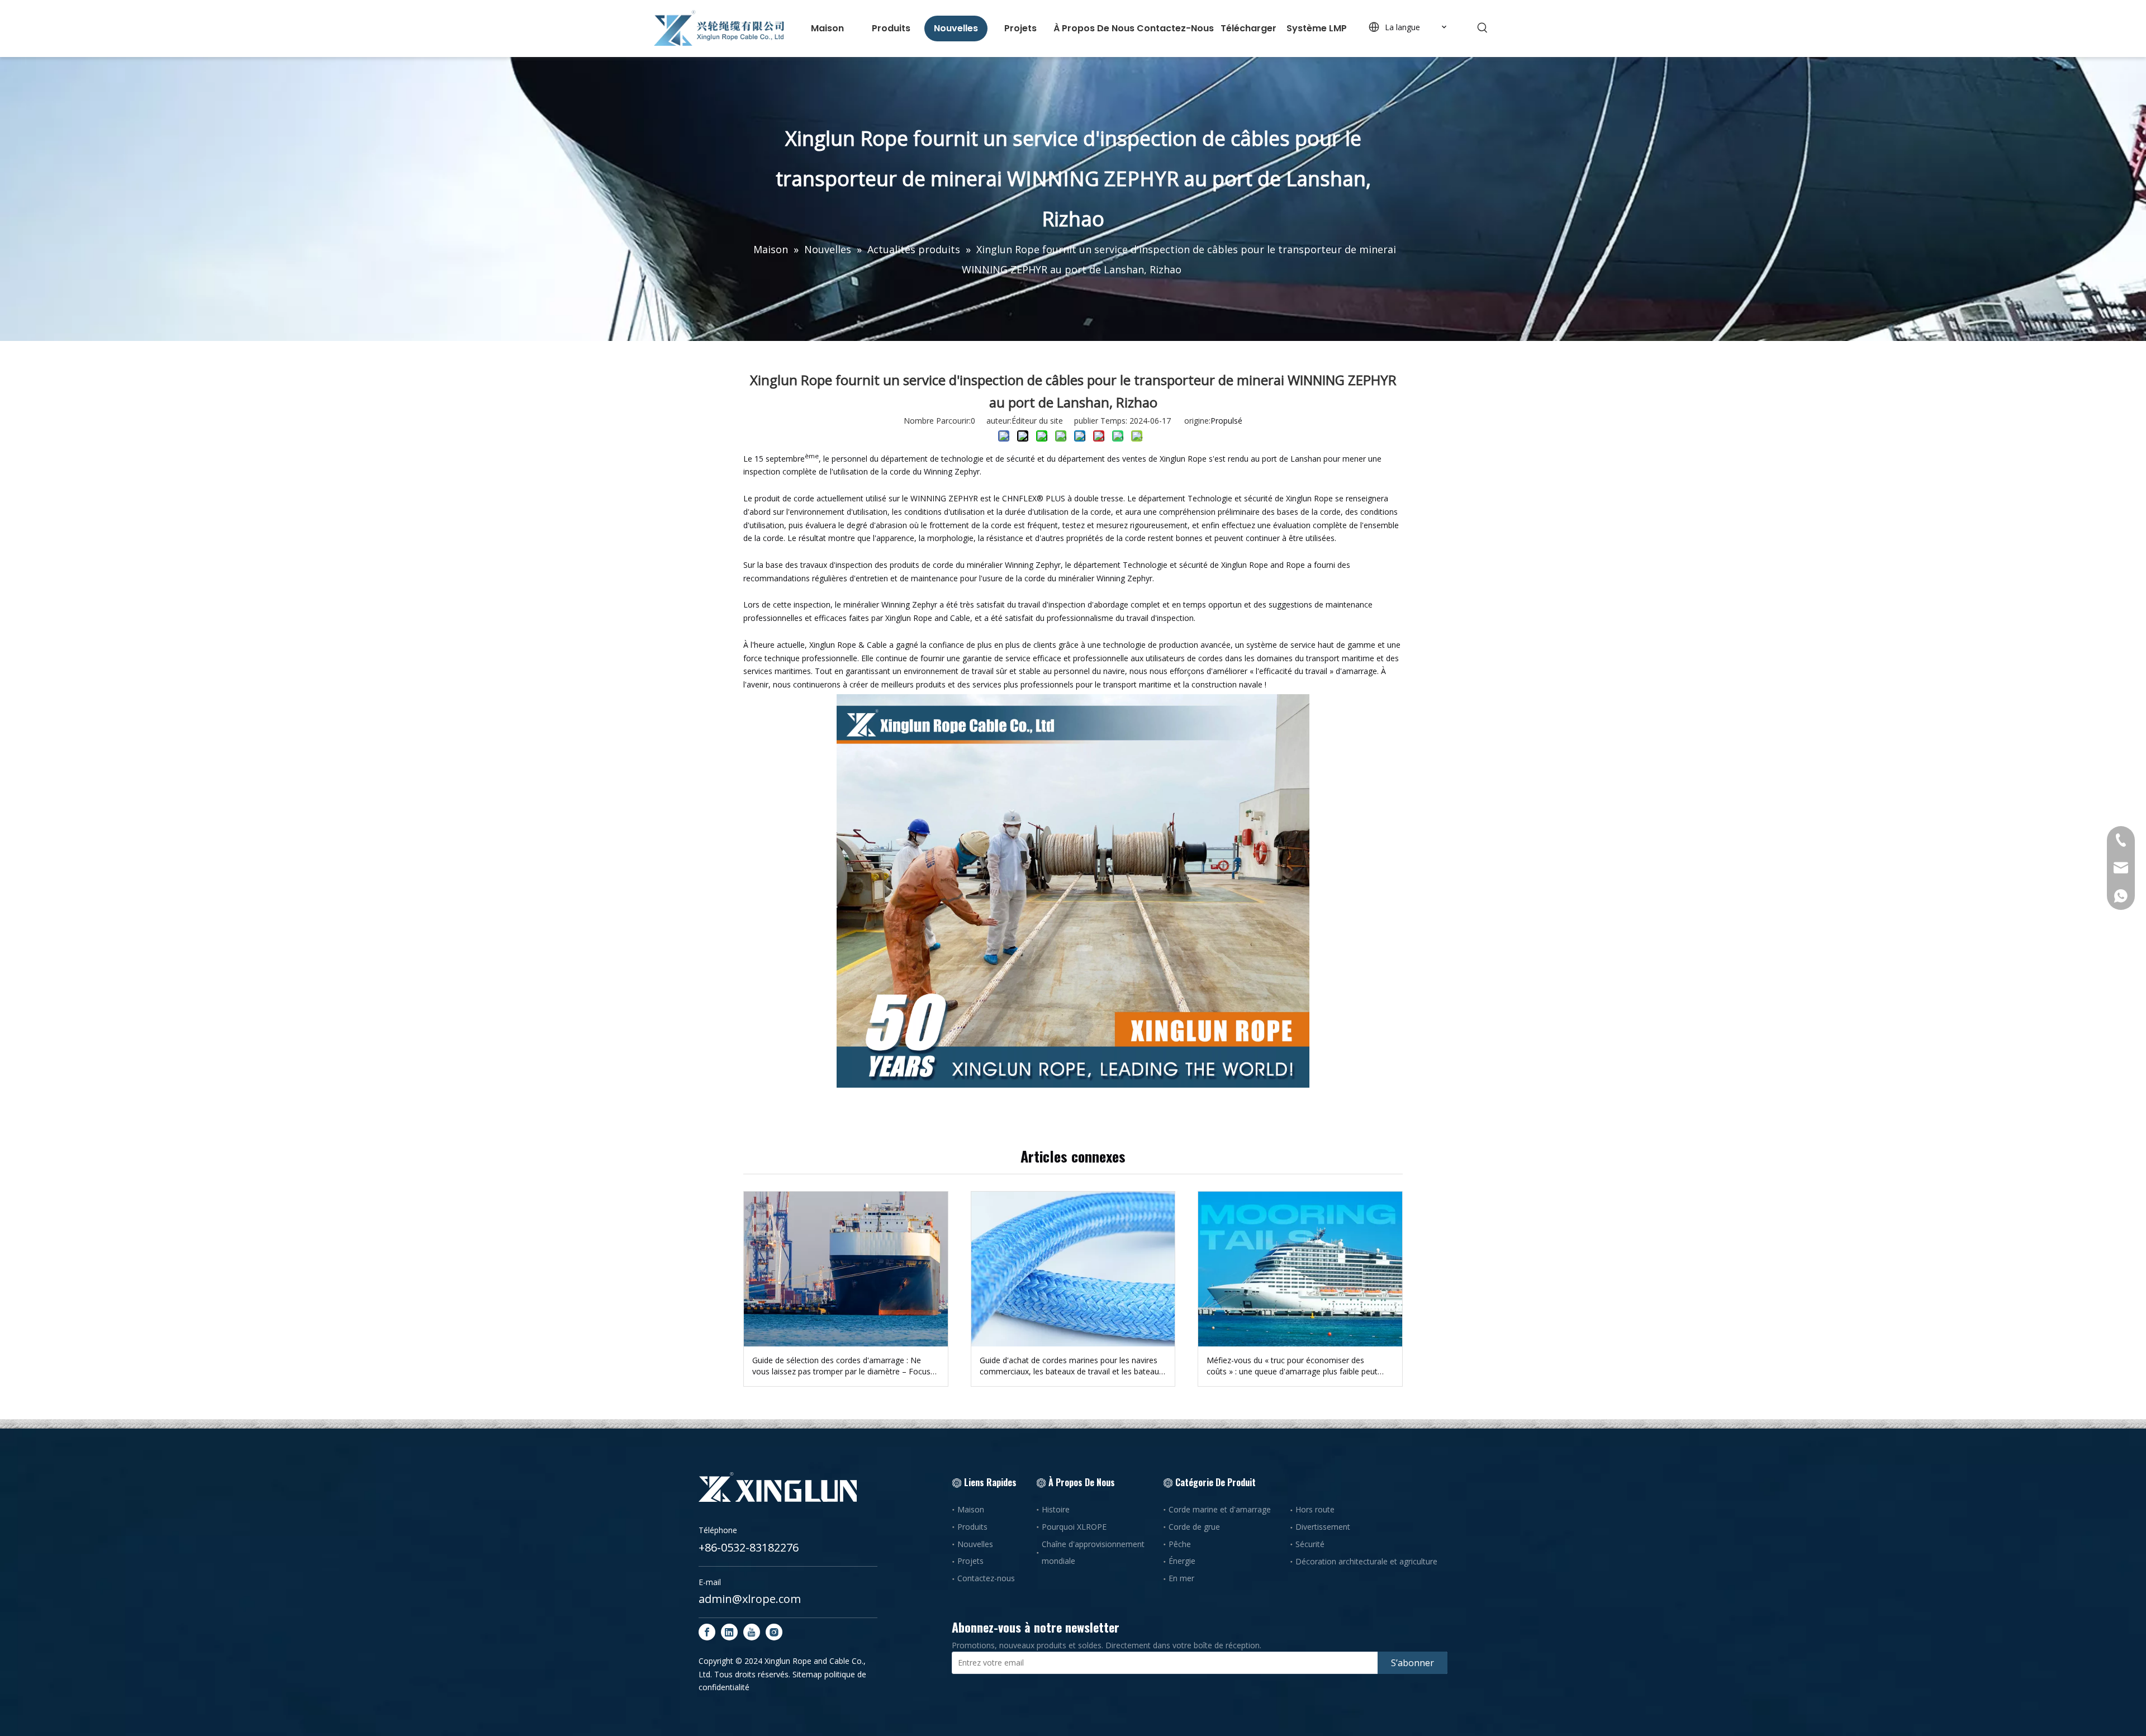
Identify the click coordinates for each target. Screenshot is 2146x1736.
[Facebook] (707, 1632)
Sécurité (1310, 1544)
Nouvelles (975, 1544)
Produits (972, 1527)
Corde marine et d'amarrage (1220, 1509)
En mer (1181, 1578)
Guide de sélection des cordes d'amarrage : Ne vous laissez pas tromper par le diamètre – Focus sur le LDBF (841, 1366)
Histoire (1056, 1509)
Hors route (1315, 1509)
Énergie (1182, 1561)
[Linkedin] (729, 1632)
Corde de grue (1194, 1527)
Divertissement (1323, 1527)
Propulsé (1226, 421)
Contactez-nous (986, 1578)
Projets (970, 1561)
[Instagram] (774, 1632)
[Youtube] (752, 1632)
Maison (971, 1509)
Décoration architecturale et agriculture (1366, 1561)
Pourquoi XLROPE (1074, 1527)
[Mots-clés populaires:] (1483, 28)
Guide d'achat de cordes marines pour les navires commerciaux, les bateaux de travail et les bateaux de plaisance (1071, 1366)
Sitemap (807, 1674)
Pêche (1180, 1544)
